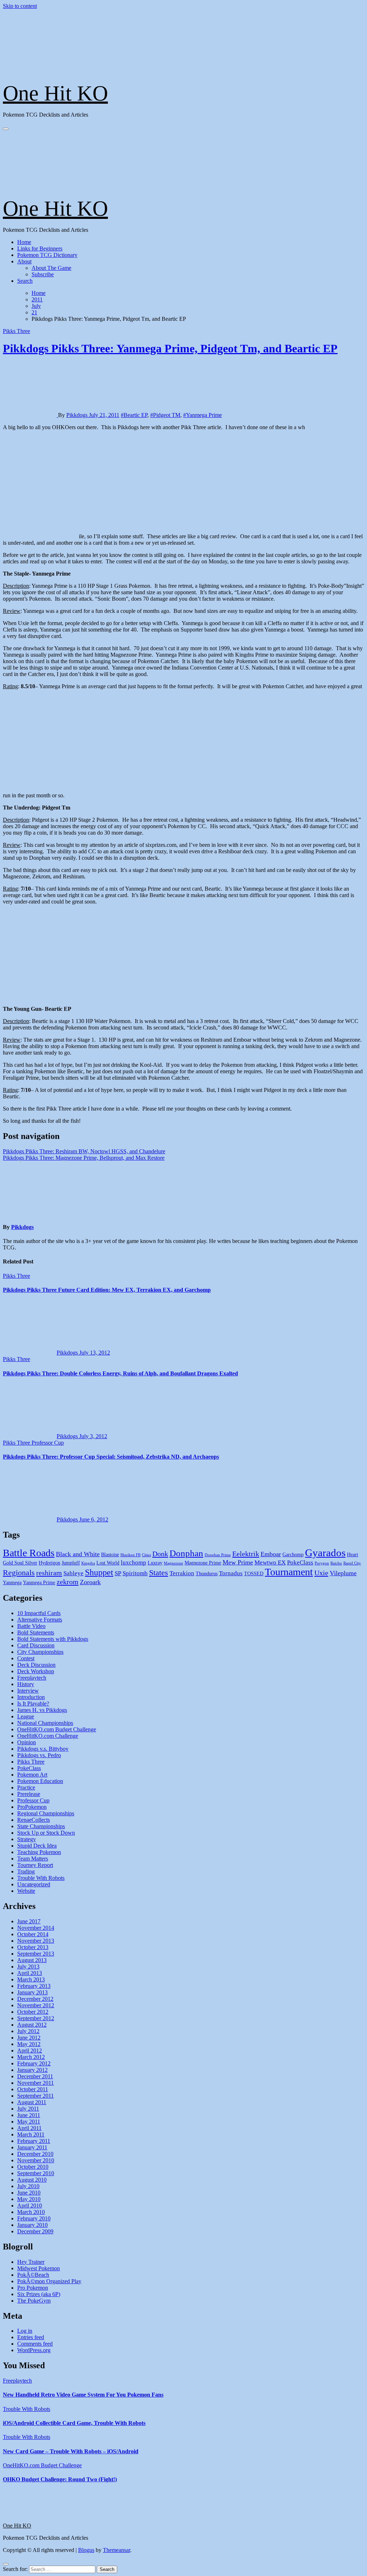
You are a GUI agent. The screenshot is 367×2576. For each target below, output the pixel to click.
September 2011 (35, 2096)
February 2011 (34, 2141)
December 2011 (35, 2076)
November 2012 (36, 2005)
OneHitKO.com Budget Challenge (57, 1729)
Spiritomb (135, 1573)
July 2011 (28, 2109)
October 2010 (33, 2167)
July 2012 (28, 2031)
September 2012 (36, 2018)
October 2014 (33, 1934)
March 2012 (31, 2057)
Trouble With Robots (41, 1878)
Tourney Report (35, 1865)
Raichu (336, 1563)
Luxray (155, 1563)
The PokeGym (34, 2301)
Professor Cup (48, 1443)
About (24, 261)
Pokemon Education (40, 1781)
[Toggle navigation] (6, 129)
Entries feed (31, 2337)
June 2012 (29, 2038)
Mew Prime (238, 1562)
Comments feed (35, 2344)
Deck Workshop (36, 1671)
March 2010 (31, 2212)
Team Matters (33, 1859)
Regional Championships (46, 1813)
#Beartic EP (134, 415)
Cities (146, 1555)
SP (118, 1573)
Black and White (78, 1554)
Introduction (31, 1697)
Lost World (108, 1563)
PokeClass (300, 1563)
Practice (26, 1787)
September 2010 (36, 2173)
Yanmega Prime (39, 1583)
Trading (26, 1871)
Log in (25, 2331)
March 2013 (31, 1979)
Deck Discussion (36, 1665)
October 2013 (33, 1947)
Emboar (271, 1554)
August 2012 (32, 2025)
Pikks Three (16, 331)
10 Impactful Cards (39, 1613)
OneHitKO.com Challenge (48, 1736)
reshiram (49, 1573)
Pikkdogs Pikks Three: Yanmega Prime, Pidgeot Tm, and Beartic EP (170, 348)
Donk (160, 1554)
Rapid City (352, 1563)
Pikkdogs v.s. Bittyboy (43, 1749)
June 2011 (29, 2115)
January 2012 (32, 2070)
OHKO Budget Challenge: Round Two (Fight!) (60, 2479)
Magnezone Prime (203, 1563)
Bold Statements (36, 1632)
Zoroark (90, 1582)
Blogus (86, 2550)
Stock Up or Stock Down (46, 1833)
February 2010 (34, 2218)
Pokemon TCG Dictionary (47, 255)
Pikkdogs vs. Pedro (39, 1755)
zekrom (68, 1582)
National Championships (45, 1723)
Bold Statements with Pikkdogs (53, 1639)
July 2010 (28, 2186)
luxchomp (134, 1563)
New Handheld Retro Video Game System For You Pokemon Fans (83, 2395)
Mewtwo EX (270, 1563)
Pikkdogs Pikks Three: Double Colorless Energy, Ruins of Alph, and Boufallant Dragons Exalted (120, 1373)
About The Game (51, 268)
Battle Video (31, 1626)
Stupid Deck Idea (37, 1846)
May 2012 (29, 2044)
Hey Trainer (31, 2262)
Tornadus (231, 1573)
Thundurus (207, 1574)
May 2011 (29, 2122)
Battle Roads (29, 1553)
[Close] (6, 2564)
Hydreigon (49, 1563)
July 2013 (28, 1967)
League (26, 1716)
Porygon (322, 1563)
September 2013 (36, 1954)
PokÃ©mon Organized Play (49, 2281)
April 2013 (30, 1973)
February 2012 (34, 2063)
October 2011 (33, 2089)
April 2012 (30, 2051)
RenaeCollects (34, 1820)
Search (25, 281)
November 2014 (36, 1928)
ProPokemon (32, 1807)
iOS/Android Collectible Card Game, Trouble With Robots (74, 2423)
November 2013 (36, 1941)
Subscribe (43, 274)
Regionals (19, 1573)
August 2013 (32, 1960)
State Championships (41, 1826)
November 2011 (35, 2083)
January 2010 (32, 2225)
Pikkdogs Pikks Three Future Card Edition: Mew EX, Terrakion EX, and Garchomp (107, 1290)
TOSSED (254, 1574)
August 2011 (32, 2102)
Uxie (321, 1573)
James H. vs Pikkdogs (42, 1710)
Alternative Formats (40, 1620)
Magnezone (173, 1563)
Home (24, 242)
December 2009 (35, 2231)
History (26, 1684)
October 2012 (33, 2012)
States (159, 1573)
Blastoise (110, 1555)
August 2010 (32, 2180)
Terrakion (182, 1573)
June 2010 (29, 2193)
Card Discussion (36, 1645)
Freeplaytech (32, 1678)
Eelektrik (246, 1554)
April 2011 (29, 2128)
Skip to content (20, 6)
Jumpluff (71, 1563)
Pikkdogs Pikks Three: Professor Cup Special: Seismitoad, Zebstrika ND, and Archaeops (111, 1457)
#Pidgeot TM (165, 415)
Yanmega (12, 1583)
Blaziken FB (130, 1555)
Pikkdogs (78, 415)
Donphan (186, 1553)
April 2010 (30, 2206)
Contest (26, 1658)
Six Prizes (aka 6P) (39, 2294)
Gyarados (325, 1553)
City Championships (40, 1652)
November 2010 (36, 2160)
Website (26, 1891)
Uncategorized (34, 1884)
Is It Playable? (33, 1704)
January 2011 (32, 2147)
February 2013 (34, 1986)
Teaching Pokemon (39, 1852)
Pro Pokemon (33, 2288)
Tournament (289, 1572)
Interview (28, 1691)
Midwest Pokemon (39, 2268)
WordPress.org (34, 2350)
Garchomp (293, 1555)
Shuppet (99, 1572)
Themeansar (116, 2550)
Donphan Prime (218, 1555)
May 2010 (29, 2199)
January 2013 (32, 1992)
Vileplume (343, 1573)
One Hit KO (55, 93)
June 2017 (29, 1921)
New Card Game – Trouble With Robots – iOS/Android (71, 2451)
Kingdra (88, 1563)
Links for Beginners (40, 248)
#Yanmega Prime (202, 415)
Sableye (73, 1573)
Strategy (27, 1839)
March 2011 (31, 2134)
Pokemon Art (32, 1775)
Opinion (27, 1742)
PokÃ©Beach (33, 2275)
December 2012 (35, 1999)
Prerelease (29, 1794)
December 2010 (35, 2154)
